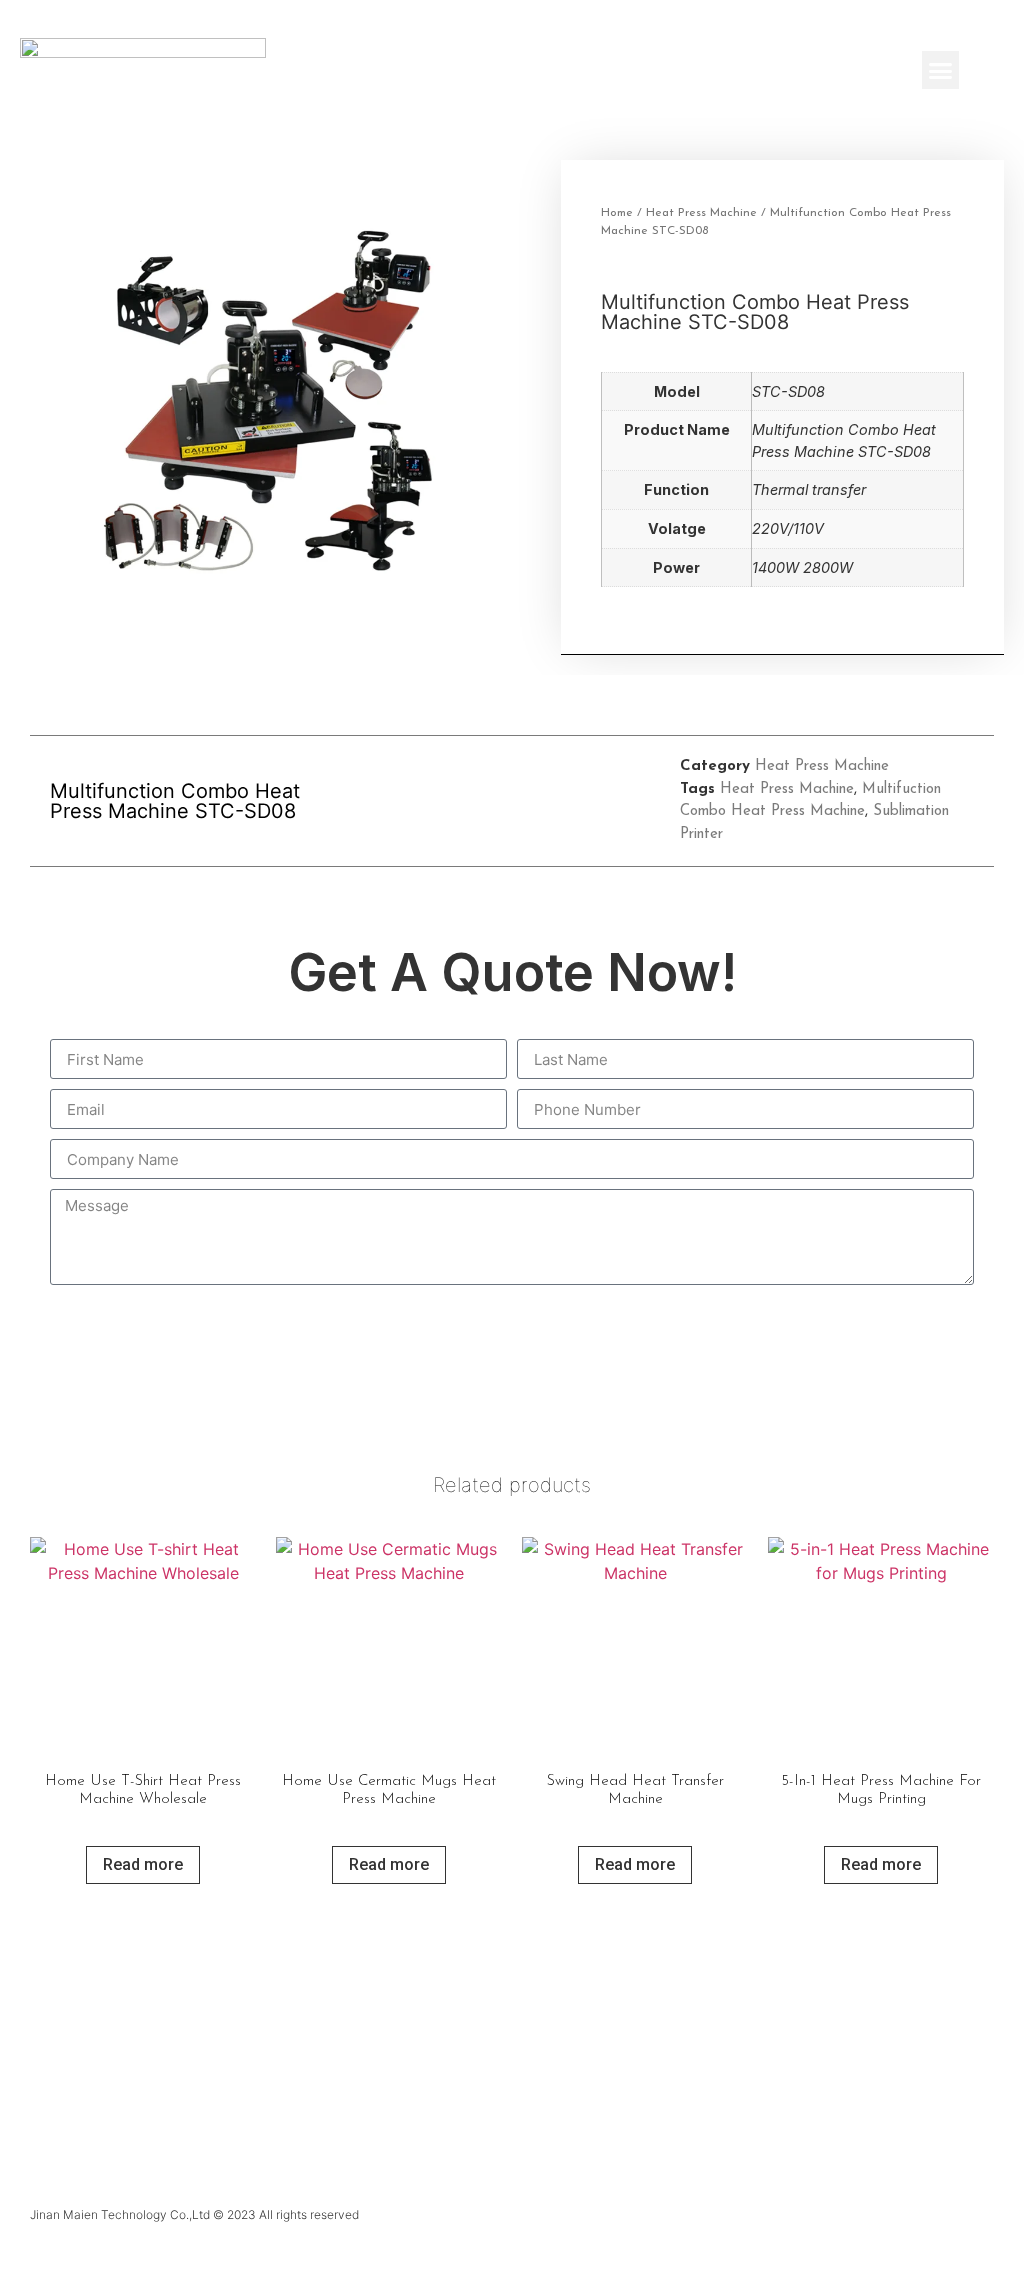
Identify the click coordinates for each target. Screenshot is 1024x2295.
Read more (143, 1864)
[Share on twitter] (512, 801)
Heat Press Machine (701, 213)
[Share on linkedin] (557, 801)
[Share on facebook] (467, 801)
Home (617, 213)
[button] (941, 70)
